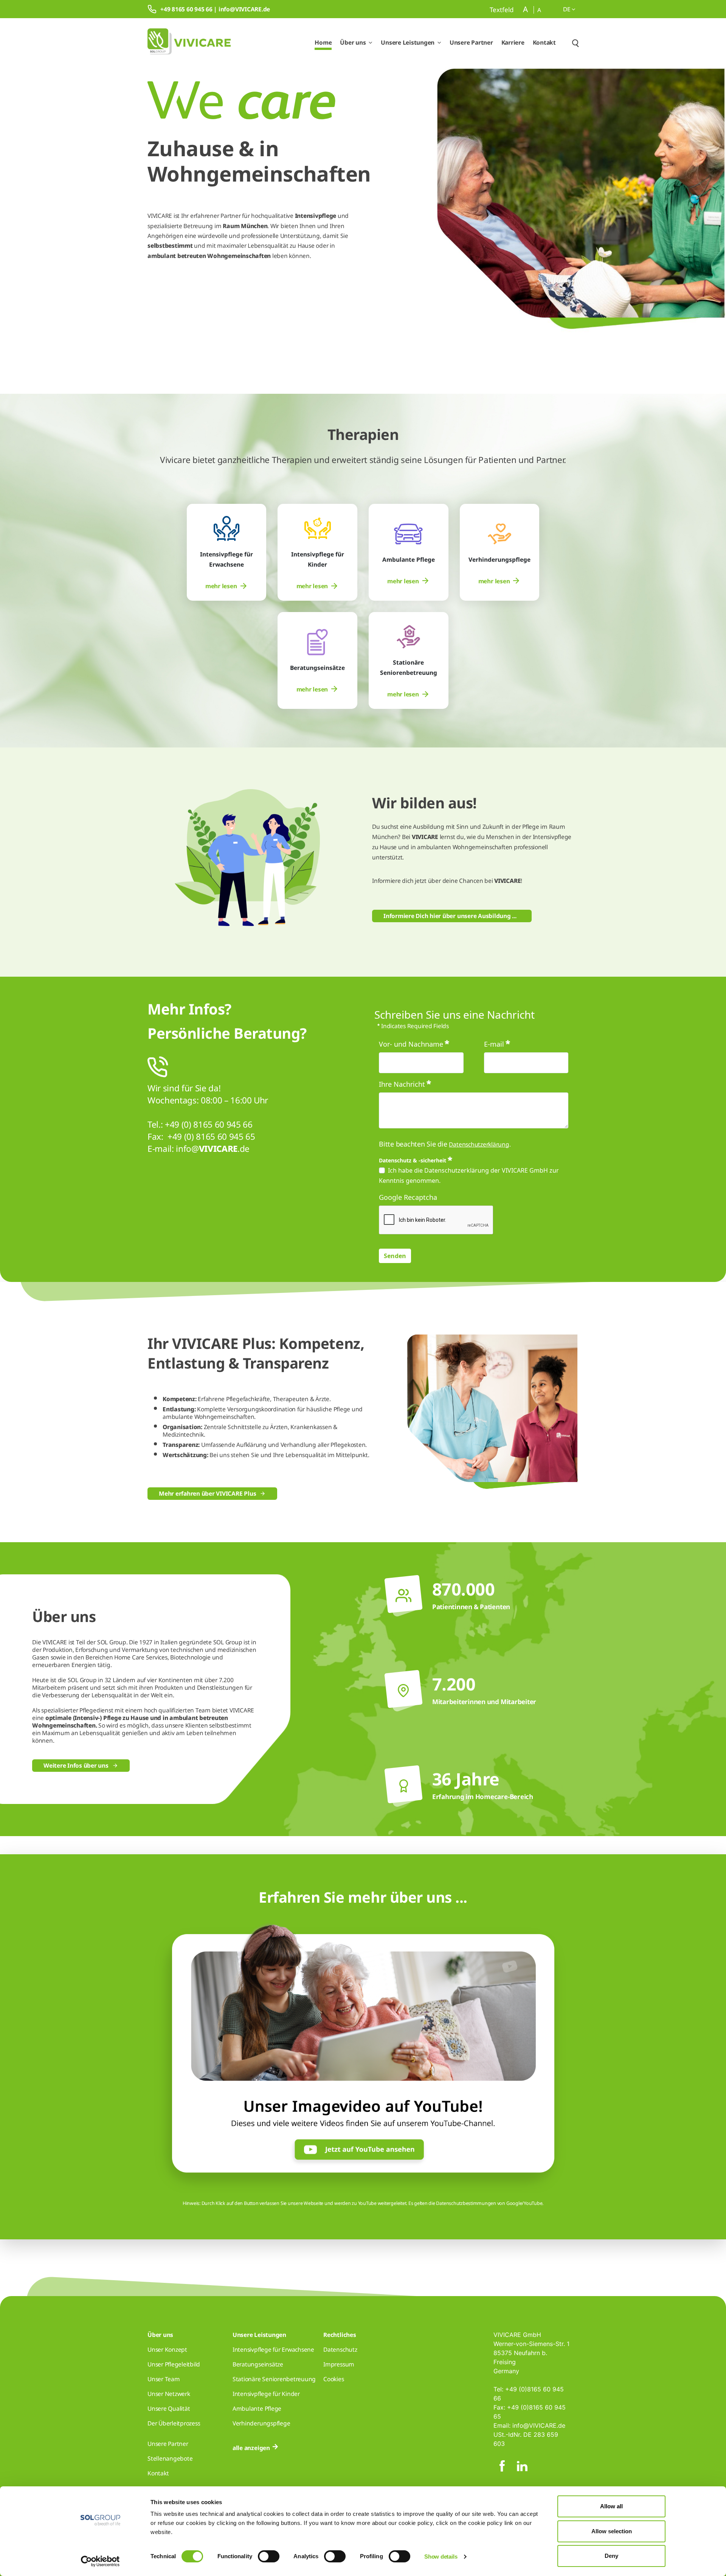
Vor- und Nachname (411, 1044)
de (567, 9)
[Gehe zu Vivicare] (189, 43)
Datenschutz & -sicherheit (413, 1160)
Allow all (611, 2506)
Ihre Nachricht (402, 1084)
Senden (395, 1256)
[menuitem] (226, 586)
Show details (441, 2557)
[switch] (269, 2556)
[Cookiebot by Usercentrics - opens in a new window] (100, 2561)
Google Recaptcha (408, 1197)
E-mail (494, 1044)
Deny (611, 2556)
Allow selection (612, 2531)
